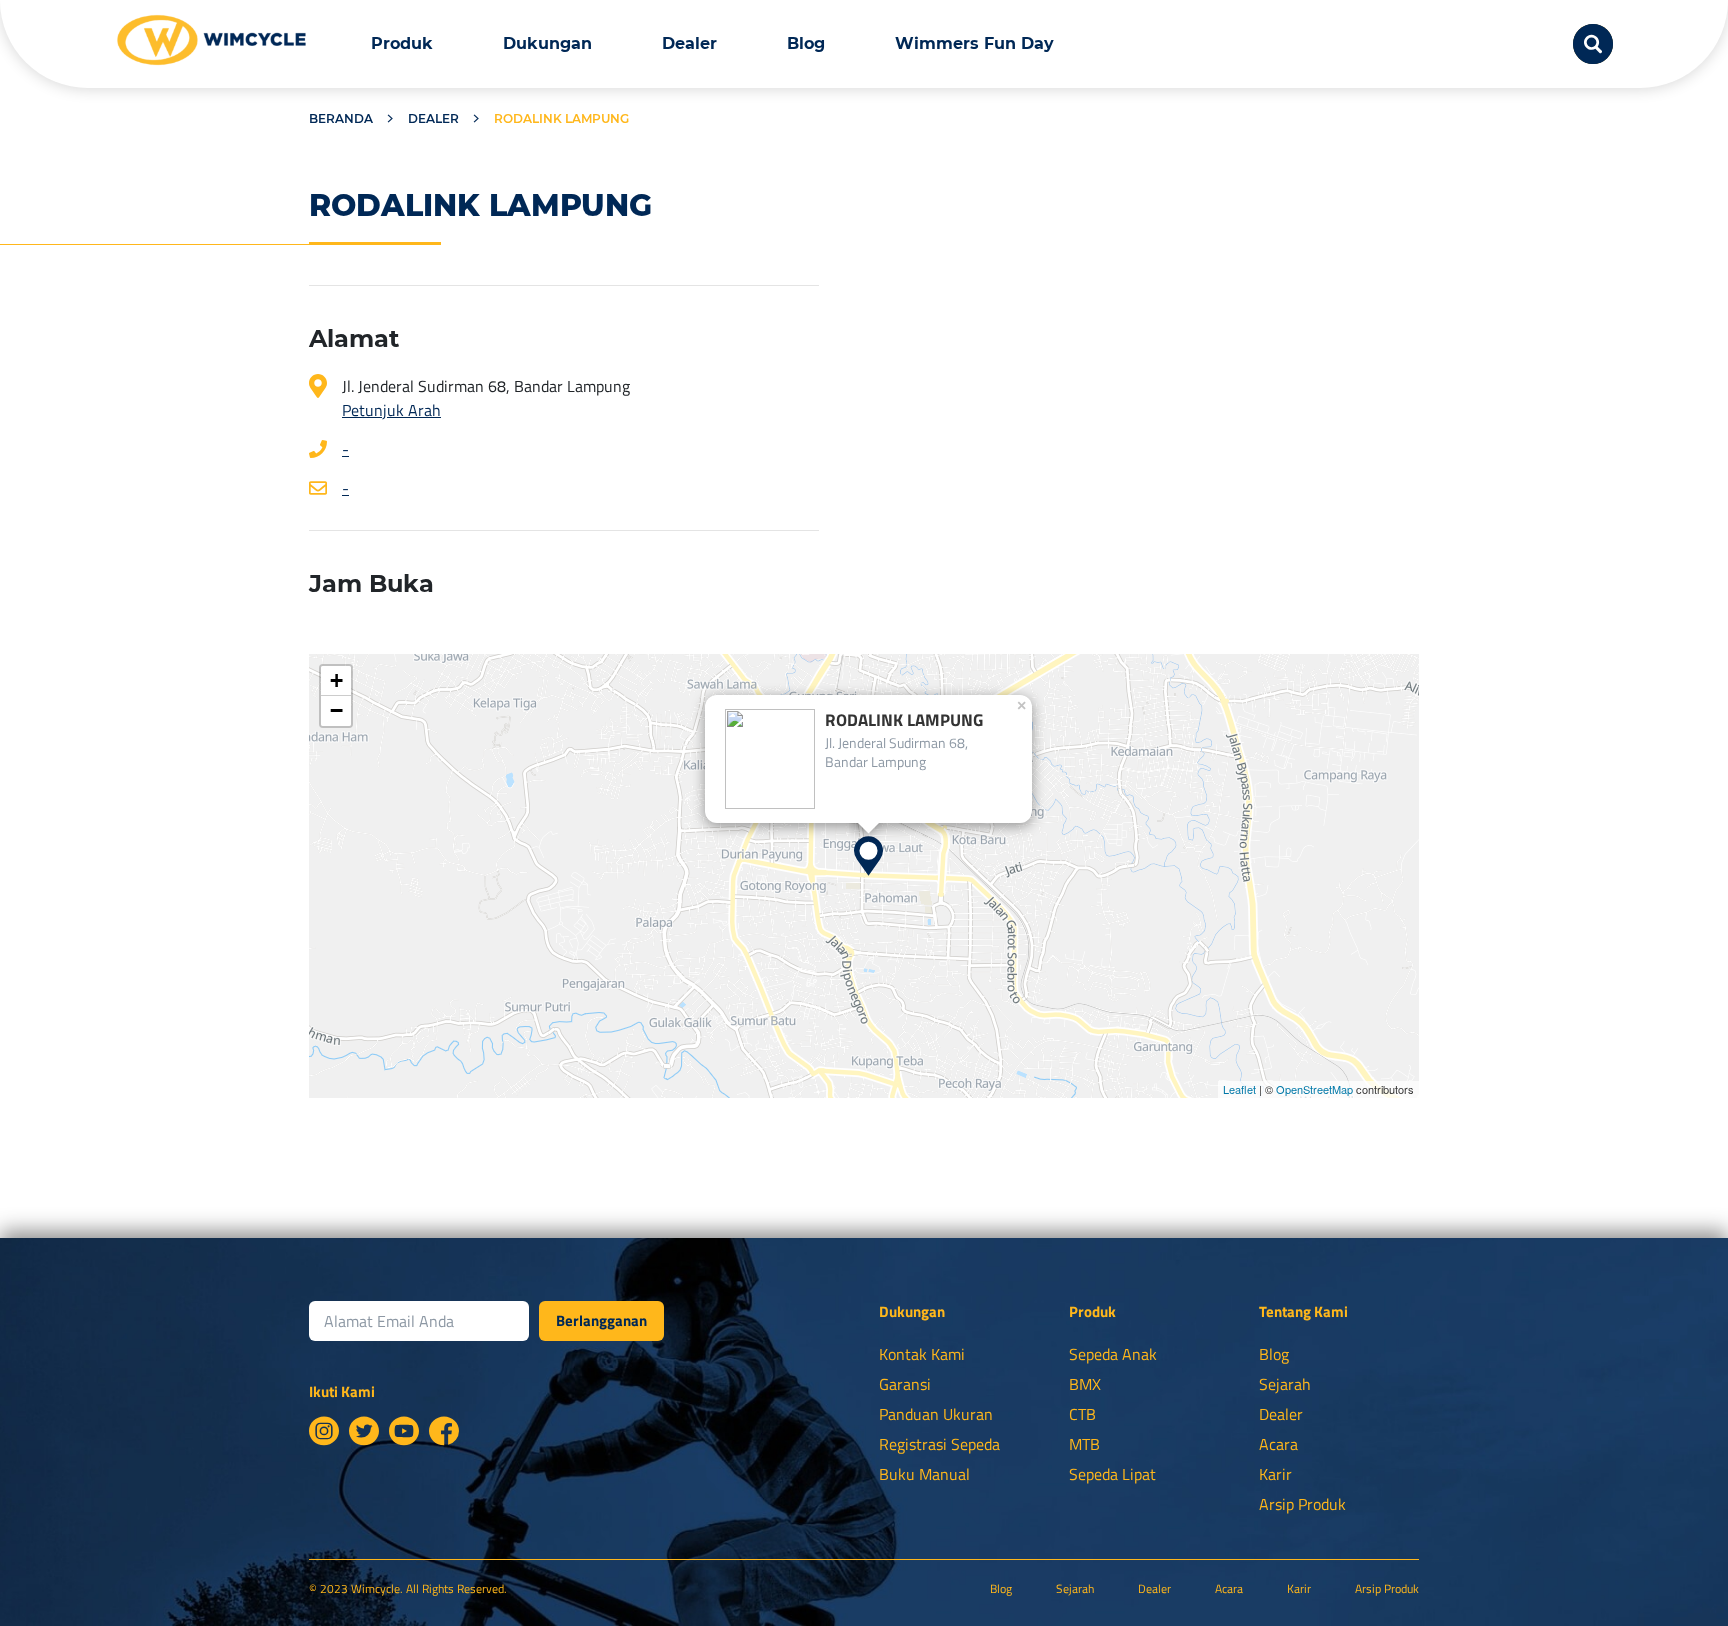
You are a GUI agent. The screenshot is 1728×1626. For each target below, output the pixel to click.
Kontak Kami (922, 1354)
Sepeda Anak (1113, 1354)
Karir (1275, 1474)
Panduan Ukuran (936, 1414)
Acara (1278, 1444)
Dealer (689, 43)
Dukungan (547, 43)
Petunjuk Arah (391, 410)
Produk (402, 43)
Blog (806, 43)
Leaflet (1239, 1089)
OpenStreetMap (1314, 1089)
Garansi (905, 1384)
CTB (1082, 1414)
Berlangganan (601, 1320)
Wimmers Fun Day (974, 43)
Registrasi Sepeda (939, 1444)
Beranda (341, 118)
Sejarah (1285, 1384)
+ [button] (336, 680)
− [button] (336, 710)
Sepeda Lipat (1112, 1474)
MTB (1084, 1444)
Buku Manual (924, 1474)
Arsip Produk (1302, 1504)
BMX (1085, 1384)
